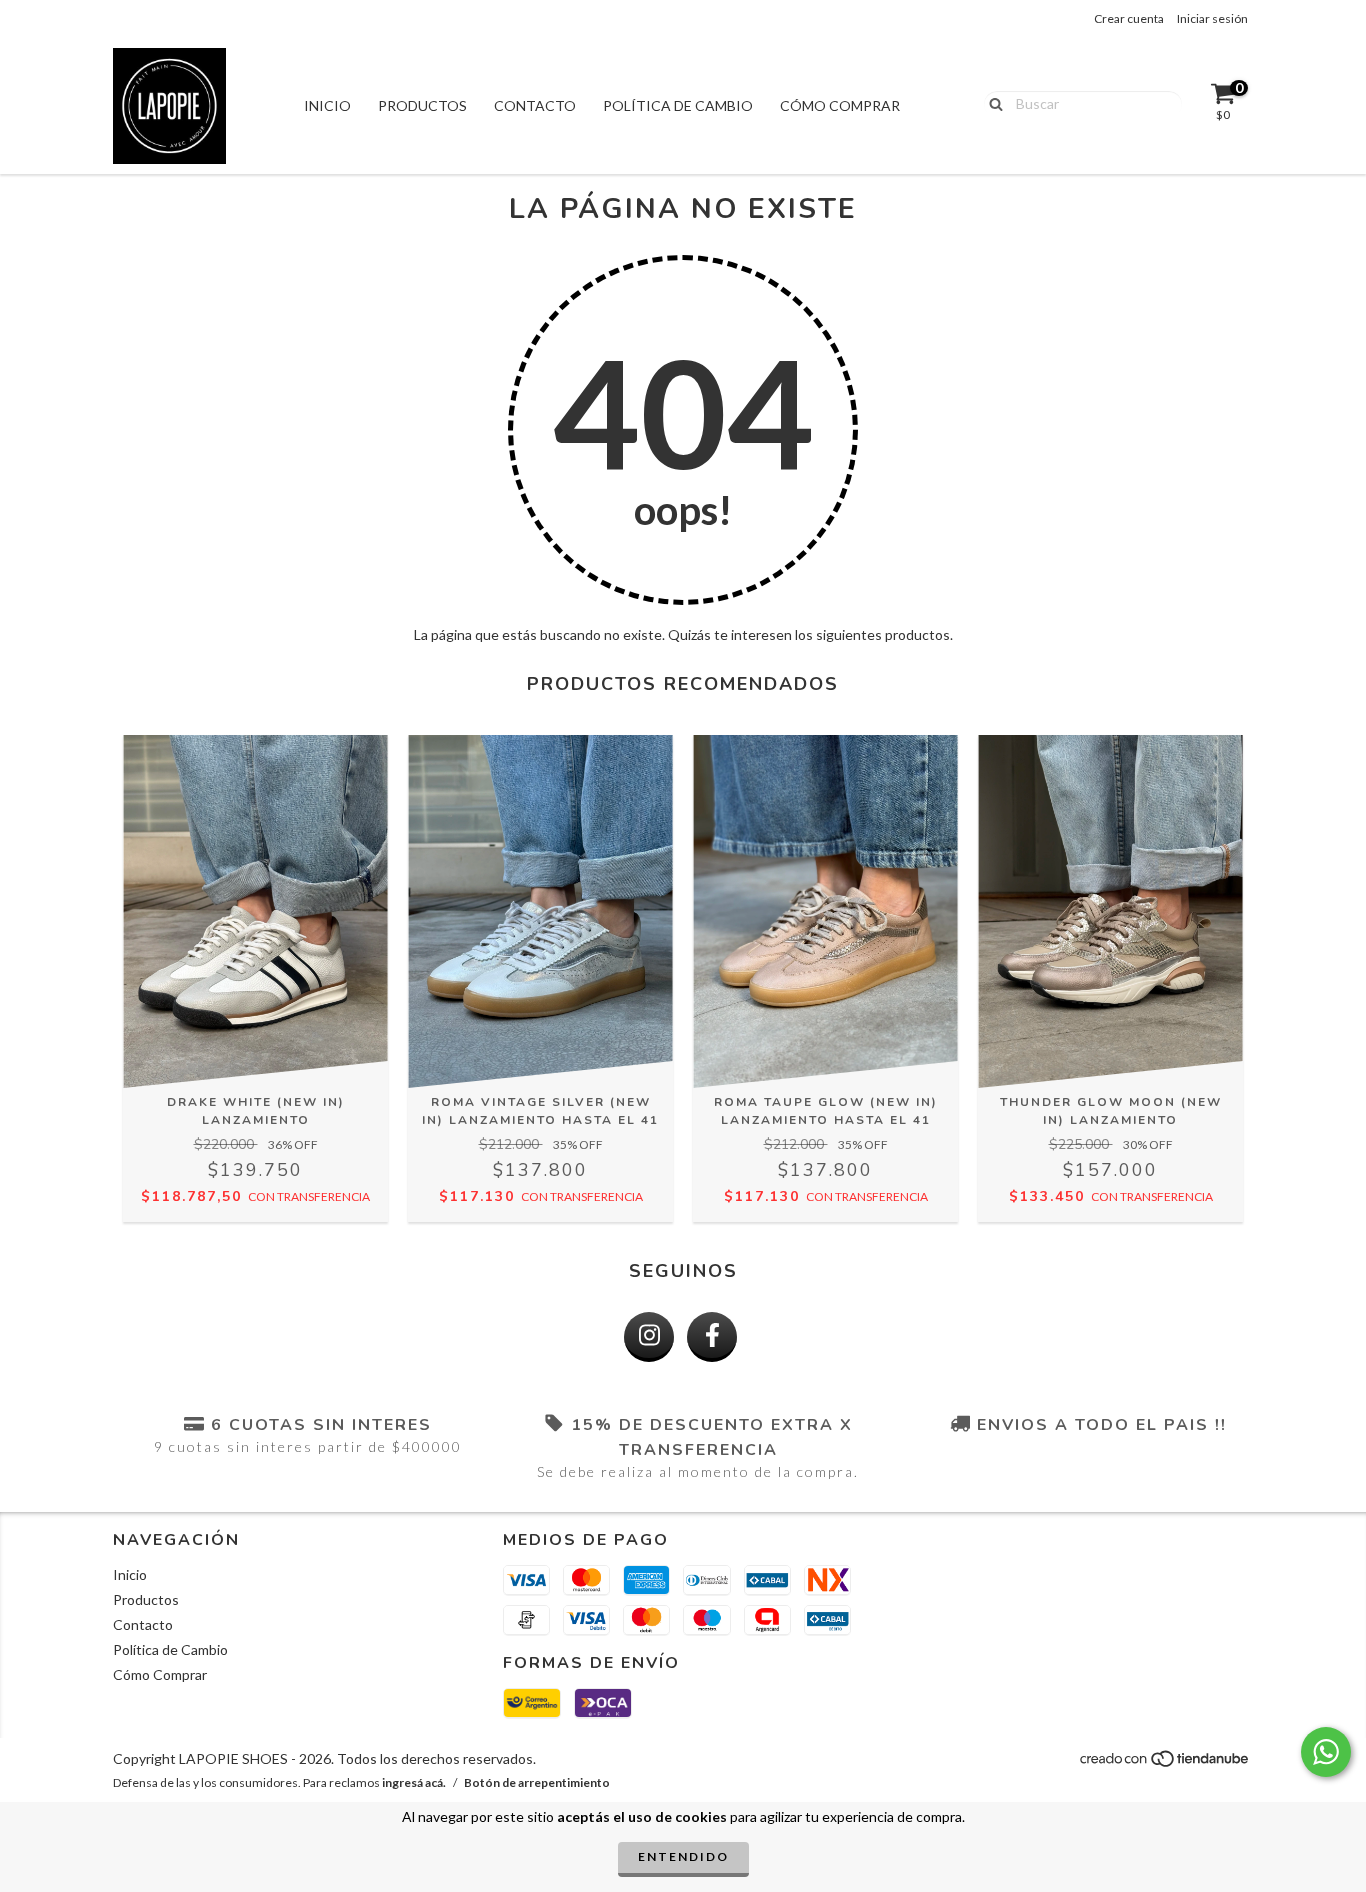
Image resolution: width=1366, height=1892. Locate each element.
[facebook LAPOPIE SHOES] (712, 1337)
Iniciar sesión (1212, 18)
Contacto (535, 105)
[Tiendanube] (1165, 1763)
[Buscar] (991, 103)
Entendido (683, 1856)
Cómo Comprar (840, 105)
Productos (422, 105)
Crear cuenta (1129, 18)
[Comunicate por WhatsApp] (1326, 1752)
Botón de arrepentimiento (537, 1782)
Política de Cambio (678, 105)
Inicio (327, 105)
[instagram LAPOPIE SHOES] (649, 1337)
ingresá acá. (414, 1782)
